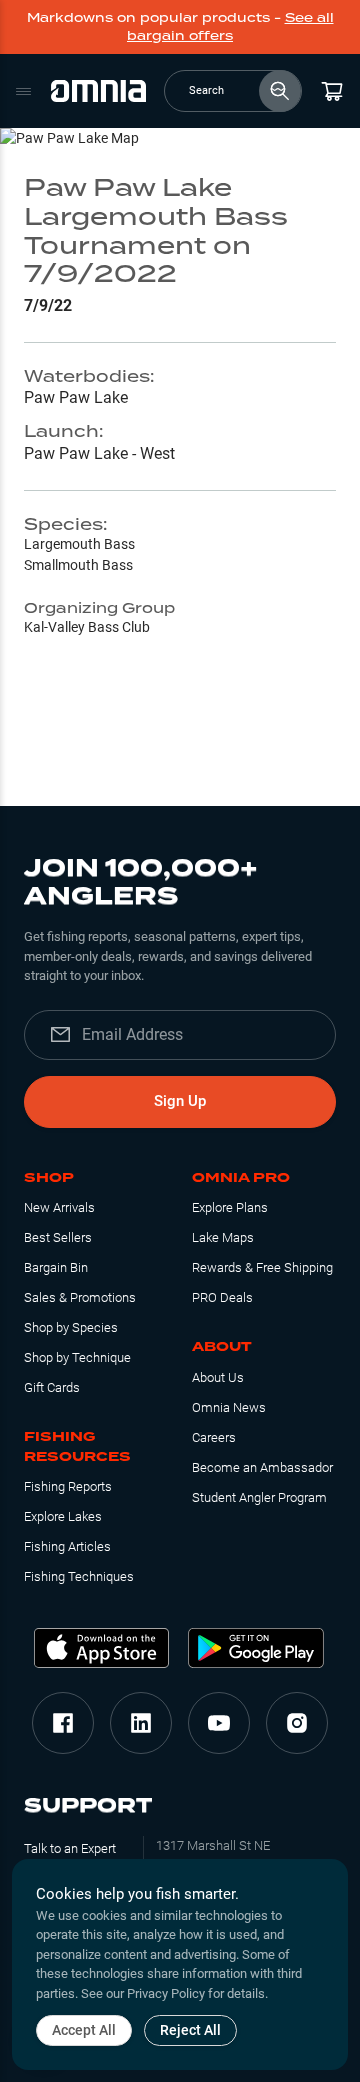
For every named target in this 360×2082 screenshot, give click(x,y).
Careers (214, 1437)
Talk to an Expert (70, 1848)
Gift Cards (52, 1387)
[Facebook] (63, 1723)
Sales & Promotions (80, 1297)
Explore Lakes (63, 1516)
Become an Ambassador (262, 1467)
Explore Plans (230, 1207)
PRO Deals (222, 1297)
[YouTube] (219, 1723)
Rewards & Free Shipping (262, 1267)
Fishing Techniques (79, 1576)
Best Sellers (58, 1237)
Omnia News (229, 1407)
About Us (218, 1377)
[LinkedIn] (141, 1723)
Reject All (190, 2030)
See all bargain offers (230, 26)
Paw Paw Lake (76, 397)
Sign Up (180, 1101)
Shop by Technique (77, 1357)
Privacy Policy (166, 1993)
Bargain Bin (56, 1267)
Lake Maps (223, 1237)
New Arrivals (59, 1207)
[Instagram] (297, 1723)
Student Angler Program (259, 1497)
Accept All (84, 2030)
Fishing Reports (68, 1486)
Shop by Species (71, 1327)
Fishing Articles (67, 1546)
